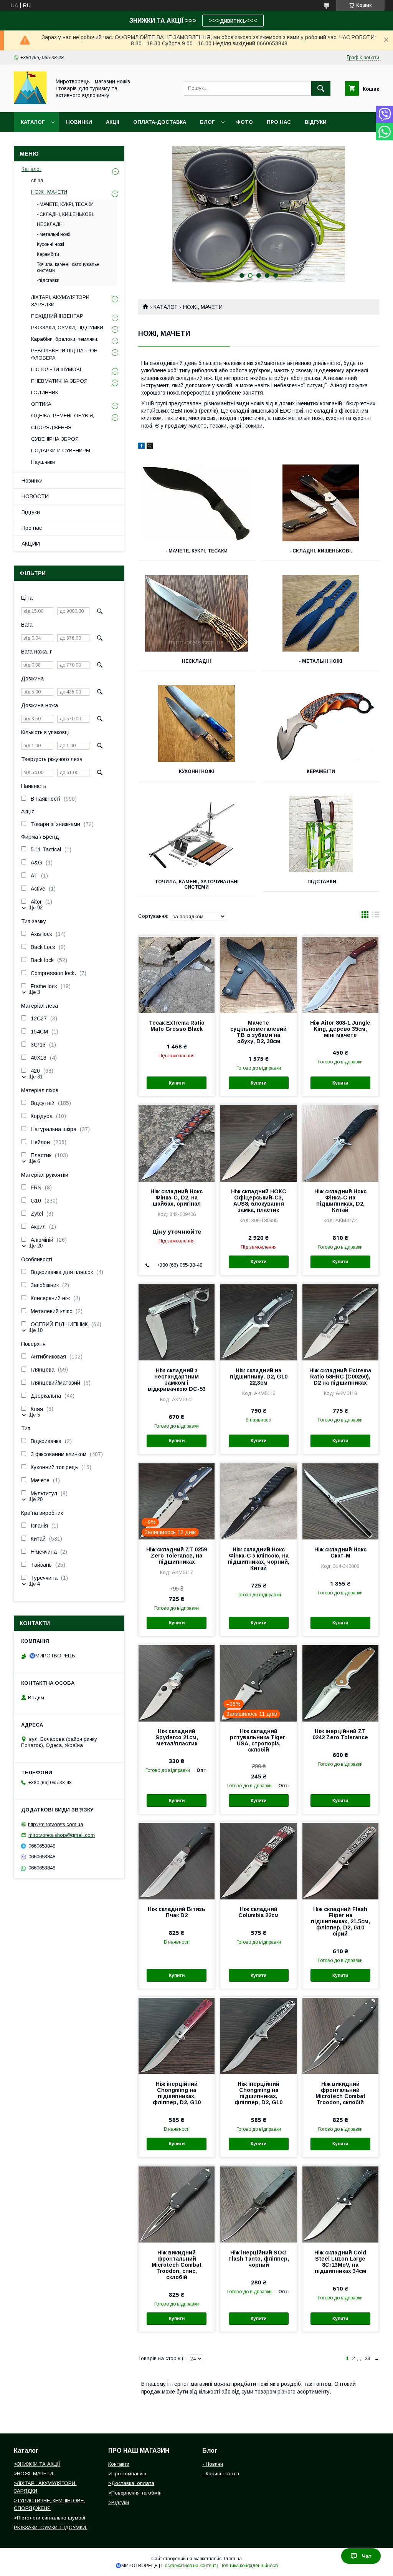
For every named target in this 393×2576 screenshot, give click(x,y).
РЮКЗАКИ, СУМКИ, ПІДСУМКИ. (68, 328)
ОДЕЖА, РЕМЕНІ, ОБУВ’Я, (63, 416)
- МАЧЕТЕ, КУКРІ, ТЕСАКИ (196, 551)
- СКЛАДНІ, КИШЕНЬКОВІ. (321, 551)
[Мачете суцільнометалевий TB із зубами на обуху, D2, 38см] (258, 974)
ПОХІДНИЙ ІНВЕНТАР (57, 316)
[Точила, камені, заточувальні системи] (196, 834)
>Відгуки (119, 2502)
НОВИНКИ (79, 122)
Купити (177, 1083)
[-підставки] (321, 834)
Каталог (33, 122)
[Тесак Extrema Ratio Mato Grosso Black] (177, 974)
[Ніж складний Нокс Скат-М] (340, 1501)
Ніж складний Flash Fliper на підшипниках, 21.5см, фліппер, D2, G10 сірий (340, 1921)
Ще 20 (36, 1246)
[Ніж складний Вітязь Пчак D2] (177, 1861)
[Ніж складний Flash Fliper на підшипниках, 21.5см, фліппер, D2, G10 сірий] (340, 1861)
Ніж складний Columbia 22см (258, 1912)
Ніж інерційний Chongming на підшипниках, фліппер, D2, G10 (177, 2093)
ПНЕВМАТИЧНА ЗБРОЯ (59, 381)
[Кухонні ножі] (196, 723)
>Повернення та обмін (135, 2493)
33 (368, 2358)
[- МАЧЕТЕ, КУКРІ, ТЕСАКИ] (196, 503)
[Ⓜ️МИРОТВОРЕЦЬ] (30, 102)
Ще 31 (36, 1077)
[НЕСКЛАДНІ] (196, 613)
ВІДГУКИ (316, 122)
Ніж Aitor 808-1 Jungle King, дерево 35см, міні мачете (340, 1029)
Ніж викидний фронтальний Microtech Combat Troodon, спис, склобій (177, 2265)
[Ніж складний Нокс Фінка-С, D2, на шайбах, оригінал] (177, 1143)
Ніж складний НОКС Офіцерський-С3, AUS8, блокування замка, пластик (259, 1201)
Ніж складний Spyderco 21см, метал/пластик (177, 1737)
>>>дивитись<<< (233, 21)
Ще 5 (34, 1415)
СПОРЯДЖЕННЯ (51, 427)
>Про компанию (127, 2474)
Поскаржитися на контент (189, 2566)
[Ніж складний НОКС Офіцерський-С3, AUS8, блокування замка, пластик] (258, 1143)
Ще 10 (36, 1330)
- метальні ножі (321, 661)
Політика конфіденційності (249, 2566)
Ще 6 (34, 1161)
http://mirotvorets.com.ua (56, 1824)
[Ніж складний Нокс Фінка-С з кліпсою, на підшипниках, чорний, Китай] (258, 1501)
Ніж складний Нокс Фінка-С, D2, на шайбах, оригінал (177, 1198)
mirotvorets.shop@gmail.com (62, 1835)
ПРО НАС (279, 122)
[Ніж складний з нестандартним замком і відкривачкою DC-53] (177, 1322)
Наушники (43, 462)
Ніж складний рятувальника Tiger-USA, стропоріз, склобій (259, 1740)
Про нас (32, 528)
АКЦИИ (31, 544)
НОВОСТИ (35, 496)
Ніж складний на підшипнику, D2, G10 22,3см (259, 1377)
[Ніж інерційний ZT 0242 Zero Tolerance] (340, 1683)
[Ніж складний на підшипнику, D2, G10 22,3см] (258, 1322)
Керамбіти (321, 771)
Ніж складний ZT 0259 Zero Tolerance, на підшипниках (177, 1556)
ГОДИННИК (45, 392)
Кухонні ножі (196, 771)
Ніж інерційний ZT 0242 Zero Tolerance (340, 1734)
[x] (150, 447)
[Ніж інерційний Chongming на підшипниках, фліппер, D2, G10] (177, 2035)
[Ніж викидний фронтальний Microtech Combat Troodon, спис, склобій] (177, 2204)
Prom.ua (233, 2559)
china (37, 180)
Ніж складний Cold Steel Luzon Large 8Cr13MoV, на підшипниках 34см (340, 2262)
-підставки (321, 882)
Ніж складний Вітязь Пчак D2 (177, 1912)
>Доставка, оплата (131, 2483)
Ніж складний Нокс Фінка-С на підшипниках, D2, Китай (340, 1201)
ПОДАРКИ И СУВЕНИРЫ (61, 450)
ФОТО (244, 122)
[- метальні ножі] (321, 613)
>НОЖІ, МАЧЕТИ (33, 2474)
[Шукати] (321, 88)
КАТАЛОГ (165, 307)
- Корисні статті (221, 2474)
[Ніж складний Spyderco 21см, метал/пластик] (177, 1683)
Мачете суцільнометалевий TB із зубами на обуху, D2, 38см (258, 1032)
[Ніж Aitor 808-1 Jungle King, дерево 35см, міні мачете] (340, 974)
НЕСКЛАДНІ (196, 661)
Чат (367, 2556)
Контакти (119, 2464)
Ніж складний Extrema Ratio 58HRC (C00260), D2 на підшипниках (340, 1377)
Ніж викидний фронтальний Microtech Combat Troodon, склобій (340, 2093)
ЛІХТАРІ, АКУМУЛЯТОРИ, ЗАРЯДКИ (61, 301)
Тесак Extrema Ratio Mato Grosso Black (177, 1026)
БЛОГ (207, 122)
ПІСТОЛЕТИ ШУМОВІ (56, 369)
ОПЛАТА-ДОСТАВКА (160, 122)
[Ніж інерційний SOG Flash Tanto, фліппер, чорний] (258, 2204)
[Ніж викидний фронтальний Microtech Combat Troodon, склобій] (340, 2035)
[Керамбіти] (321, 723)
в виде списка (376, 916)
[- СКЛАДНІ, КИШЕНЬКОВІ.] (321, 503)
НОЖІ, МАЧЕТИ (49, 192)
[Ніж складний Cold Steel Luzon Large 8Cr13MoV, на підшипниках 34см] (340, 2204)
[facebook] (141, 447)
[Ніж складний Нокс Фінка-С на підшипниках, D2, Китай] (340, 1143)
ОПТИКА (41, 404)
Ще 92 (36, 908)
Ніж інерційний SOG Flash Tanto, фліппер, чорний (259, 2259)
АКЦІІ (113, 122)
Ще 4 (34, 1584)
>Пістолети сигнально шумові (50, 2518)
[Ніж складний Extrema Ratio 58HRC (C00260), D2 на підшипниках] (340, 1322)
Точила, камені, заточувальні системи (197, 884)
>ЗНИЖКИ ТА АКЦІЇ (37, 2464)
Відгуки (31, 512)
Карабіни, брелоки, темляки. (65, 339)
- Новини (213, 2464)
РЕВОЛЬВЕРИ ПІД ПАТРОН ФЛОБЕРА (64, 354)
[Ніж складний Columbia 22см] (258, 1861)
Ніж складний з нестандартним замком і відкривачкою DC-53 (177, 1380)
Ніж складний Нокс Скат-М (340, 1553)
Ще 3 (34, 992)
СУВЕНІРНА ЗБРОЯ (55, 439)
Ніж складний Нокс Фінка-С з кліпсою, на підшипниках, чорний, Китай (258, 1559)
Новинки (32, 481)
